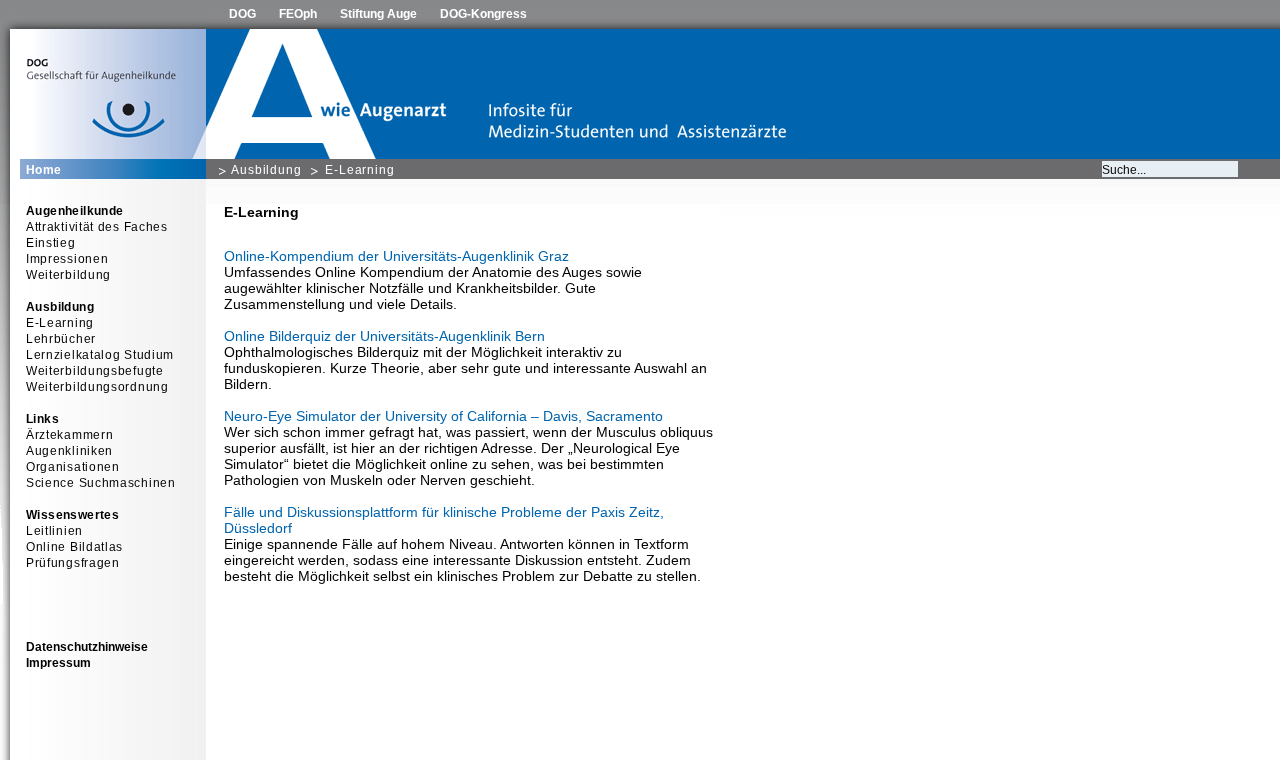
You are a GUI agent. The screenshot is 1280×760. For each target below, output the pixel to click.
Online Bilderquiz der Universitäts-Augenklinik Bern (384, 336)
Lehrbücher (61, 339)
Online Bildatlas (74, 547)
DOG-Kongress (483, 14)
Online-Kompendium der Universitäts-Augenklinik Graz (396, 256)
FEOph (298, 14)
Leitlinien (54, 531)
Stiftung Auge (378, 14)
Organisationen (73, 467)
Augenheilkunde (75, 211)
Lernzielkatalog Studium (100, 355)
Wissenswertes (72, 515)
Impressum (58, 663)
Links (42, 419)
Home (44, 170)
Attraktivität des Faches (97, 227)
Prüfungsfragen (73, 563)
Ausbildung (266, 170)
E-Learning (360, 170)
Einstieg (51, 243)
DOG (242, 14)
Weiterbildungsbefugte (95, 371)
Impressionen (67, 259)
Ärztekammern (69, 435)
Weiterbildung (68, 275)
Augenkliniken (69, 451)
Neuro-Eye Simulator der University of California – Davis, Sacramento (443, 416)
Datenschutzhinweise (87, 647)
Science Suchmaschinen (101, 483)
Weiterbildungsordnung (97, 387)
